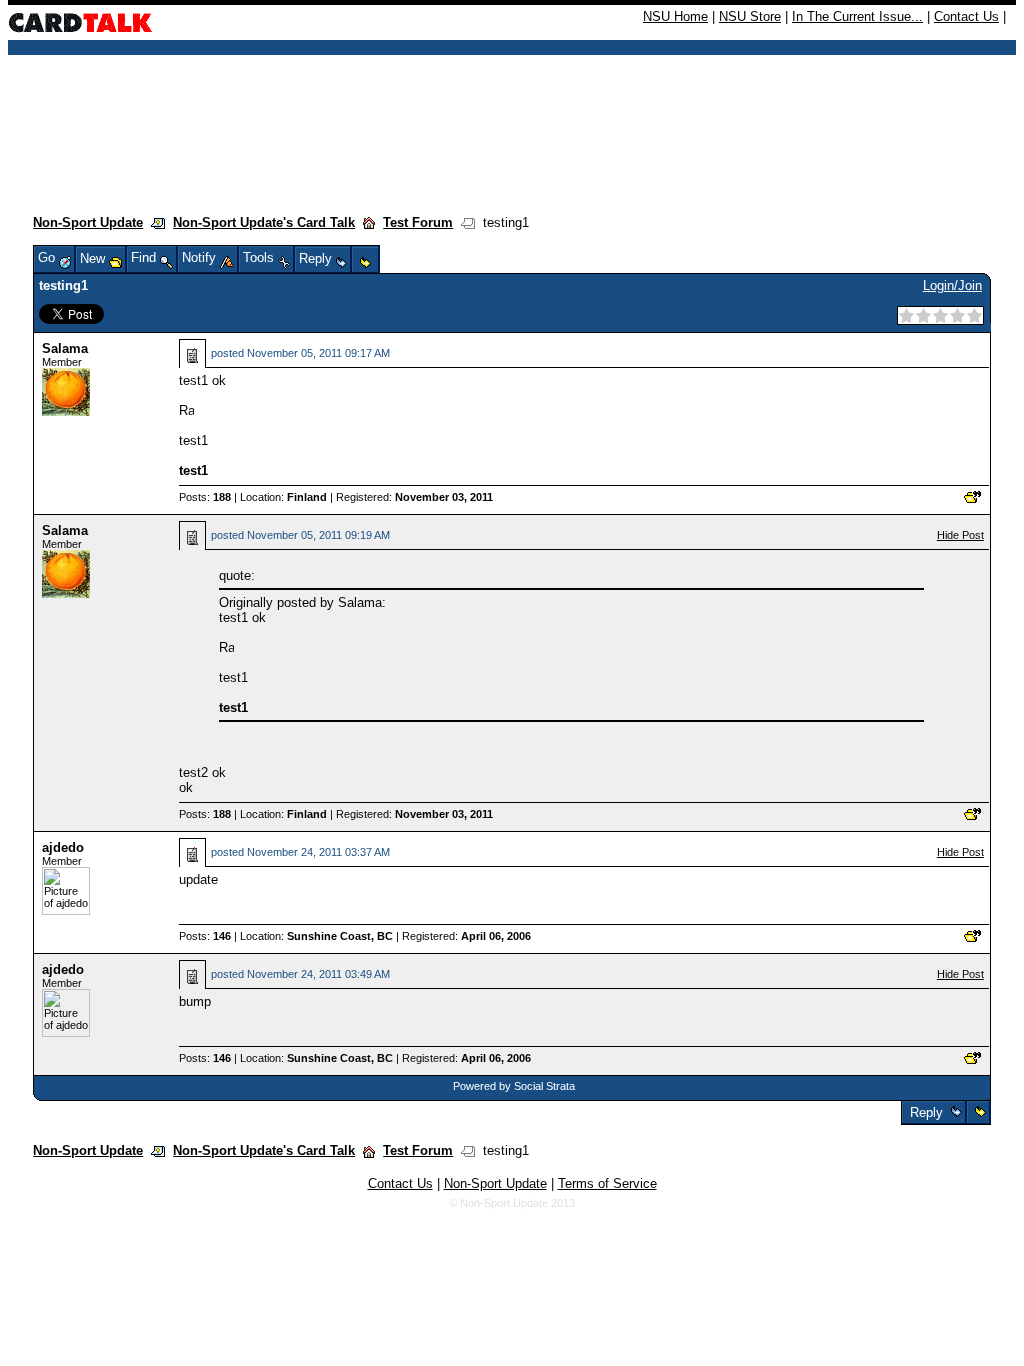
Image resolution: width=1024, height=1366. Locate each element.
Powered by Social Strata (514, 1086)
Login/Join (952, 285)
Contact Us (966, 16)
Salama (65, 348)
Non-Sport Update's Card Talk (264, 222)
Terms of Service (607, 1183)
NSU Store (750, 16)
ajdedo (63, 847)
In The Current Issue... (857, 16)
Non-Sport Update (88, 222)
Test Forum (418, 222)
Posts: (205, 497)
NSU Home (675, 16)
